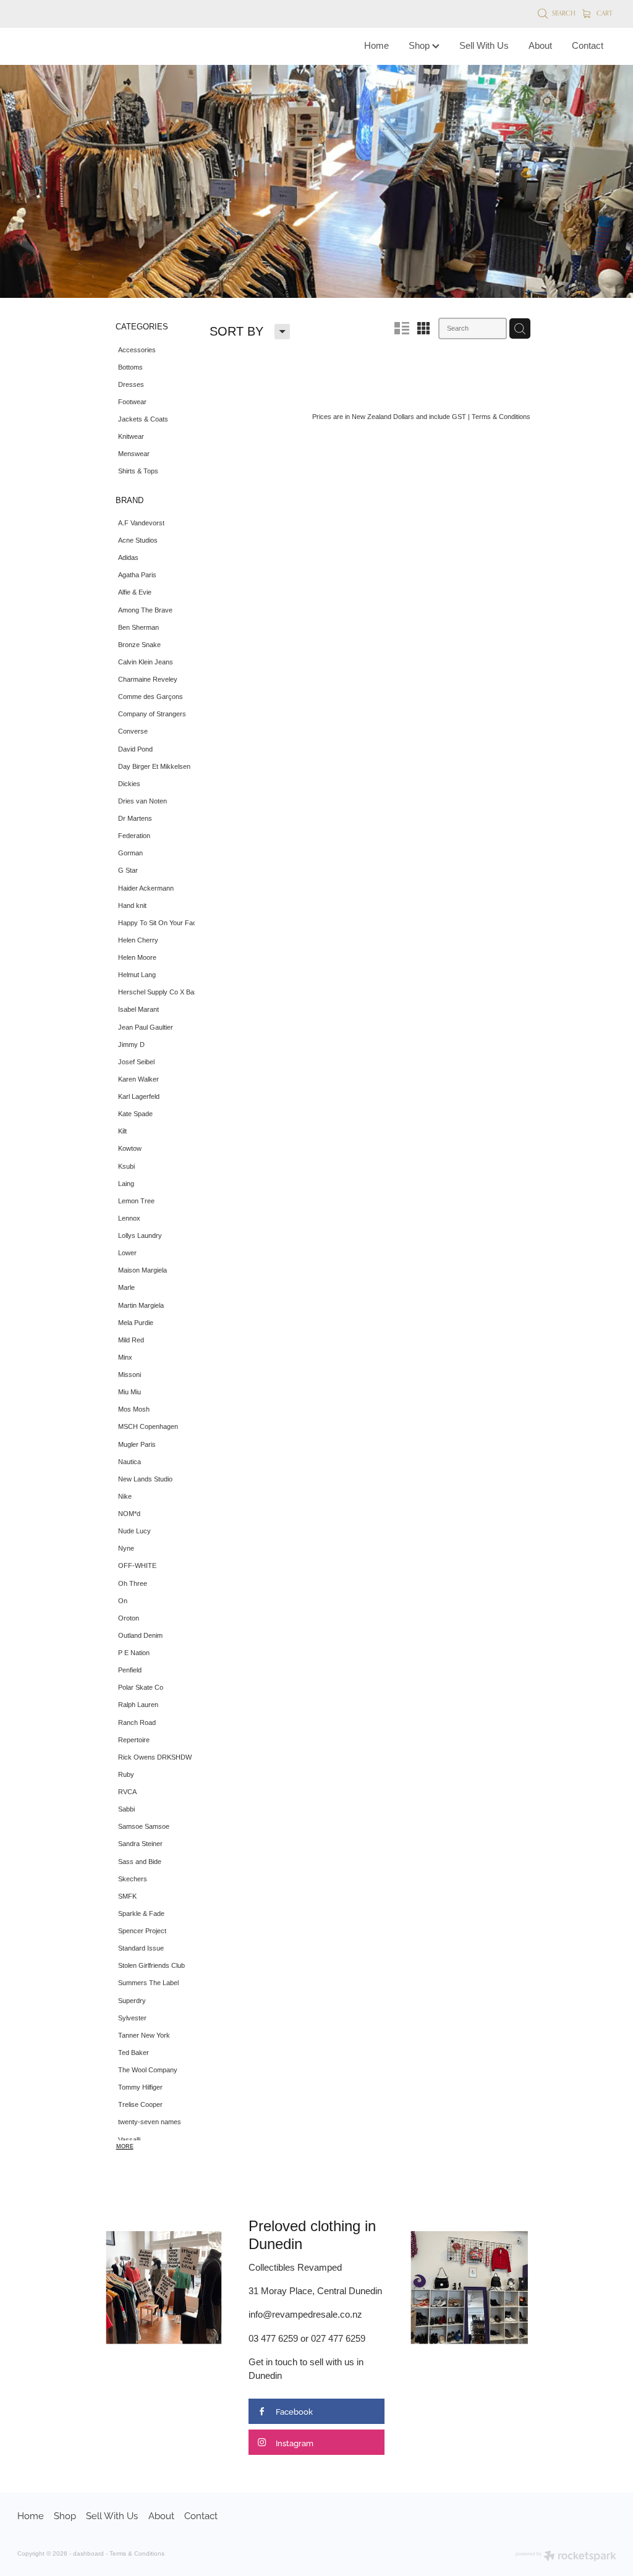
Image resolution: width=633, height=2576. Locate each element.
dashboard (88, 2553)
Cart (604, 13)
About (540, 45)
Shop (420, 45)
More (125, 2146)
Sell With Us (484, 45)
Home (376, 45)
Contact (588, 45)
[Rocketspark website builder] (566, 2557)
